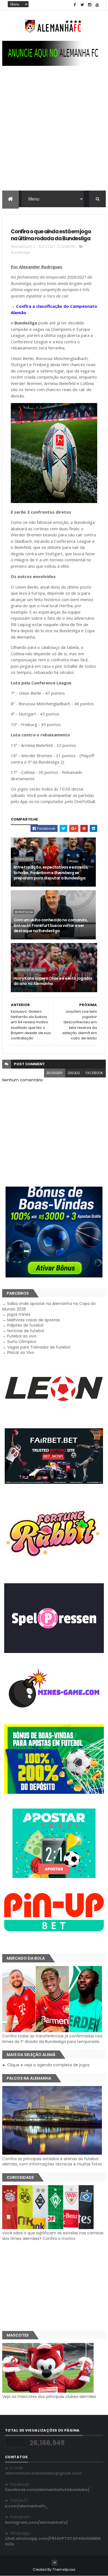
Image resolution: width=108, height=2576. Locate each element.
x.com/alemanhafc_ (27, 2506)
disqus (74, 1073)
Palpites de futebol (25, 1325)
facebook (94, 1073)
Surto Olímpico (22, 1342)
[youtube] (97, 5)
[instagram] (90, 5)
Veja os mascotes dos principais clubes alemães (49, 2397)
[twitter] (82, 5)
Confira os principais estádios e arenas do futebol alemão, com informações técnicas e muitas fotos (52, 2161)
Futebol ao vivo (22, 1336)
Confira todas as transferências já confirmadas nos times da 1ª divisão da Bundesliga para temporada (52, 2039)
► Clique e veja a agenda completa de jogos (46, 2065)
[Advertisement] (54, 134)
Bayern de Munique (30, 970)
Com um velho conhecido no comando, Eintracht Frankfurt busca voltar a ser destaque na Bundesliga (51, 925)
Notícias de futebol (26, 1331)
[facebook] (75, 5)
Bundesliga (21, 252)
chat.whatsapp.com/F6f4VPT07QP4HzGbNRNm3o (53, 2541)
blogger (55, 1073)
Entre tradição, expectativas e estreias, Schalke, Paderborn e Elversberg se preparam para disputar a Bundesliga (51, 873)
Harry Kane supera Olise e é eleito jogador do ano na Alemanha (53, 981)
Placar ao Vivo (21, 1352)
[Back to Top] (55, 2563)
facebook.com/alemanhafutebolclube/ (47, 2490)
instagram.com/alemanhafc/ (36, 2522)
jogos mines (19, 1314)
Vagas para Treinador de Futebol (39, 1347)
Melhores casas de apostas (34, 1320)
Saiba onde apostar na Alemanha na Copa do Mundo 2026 (49, 1306)
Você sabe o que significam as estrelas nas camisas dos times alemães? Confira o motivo (53, 2236)
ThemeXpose (64, 2569)
